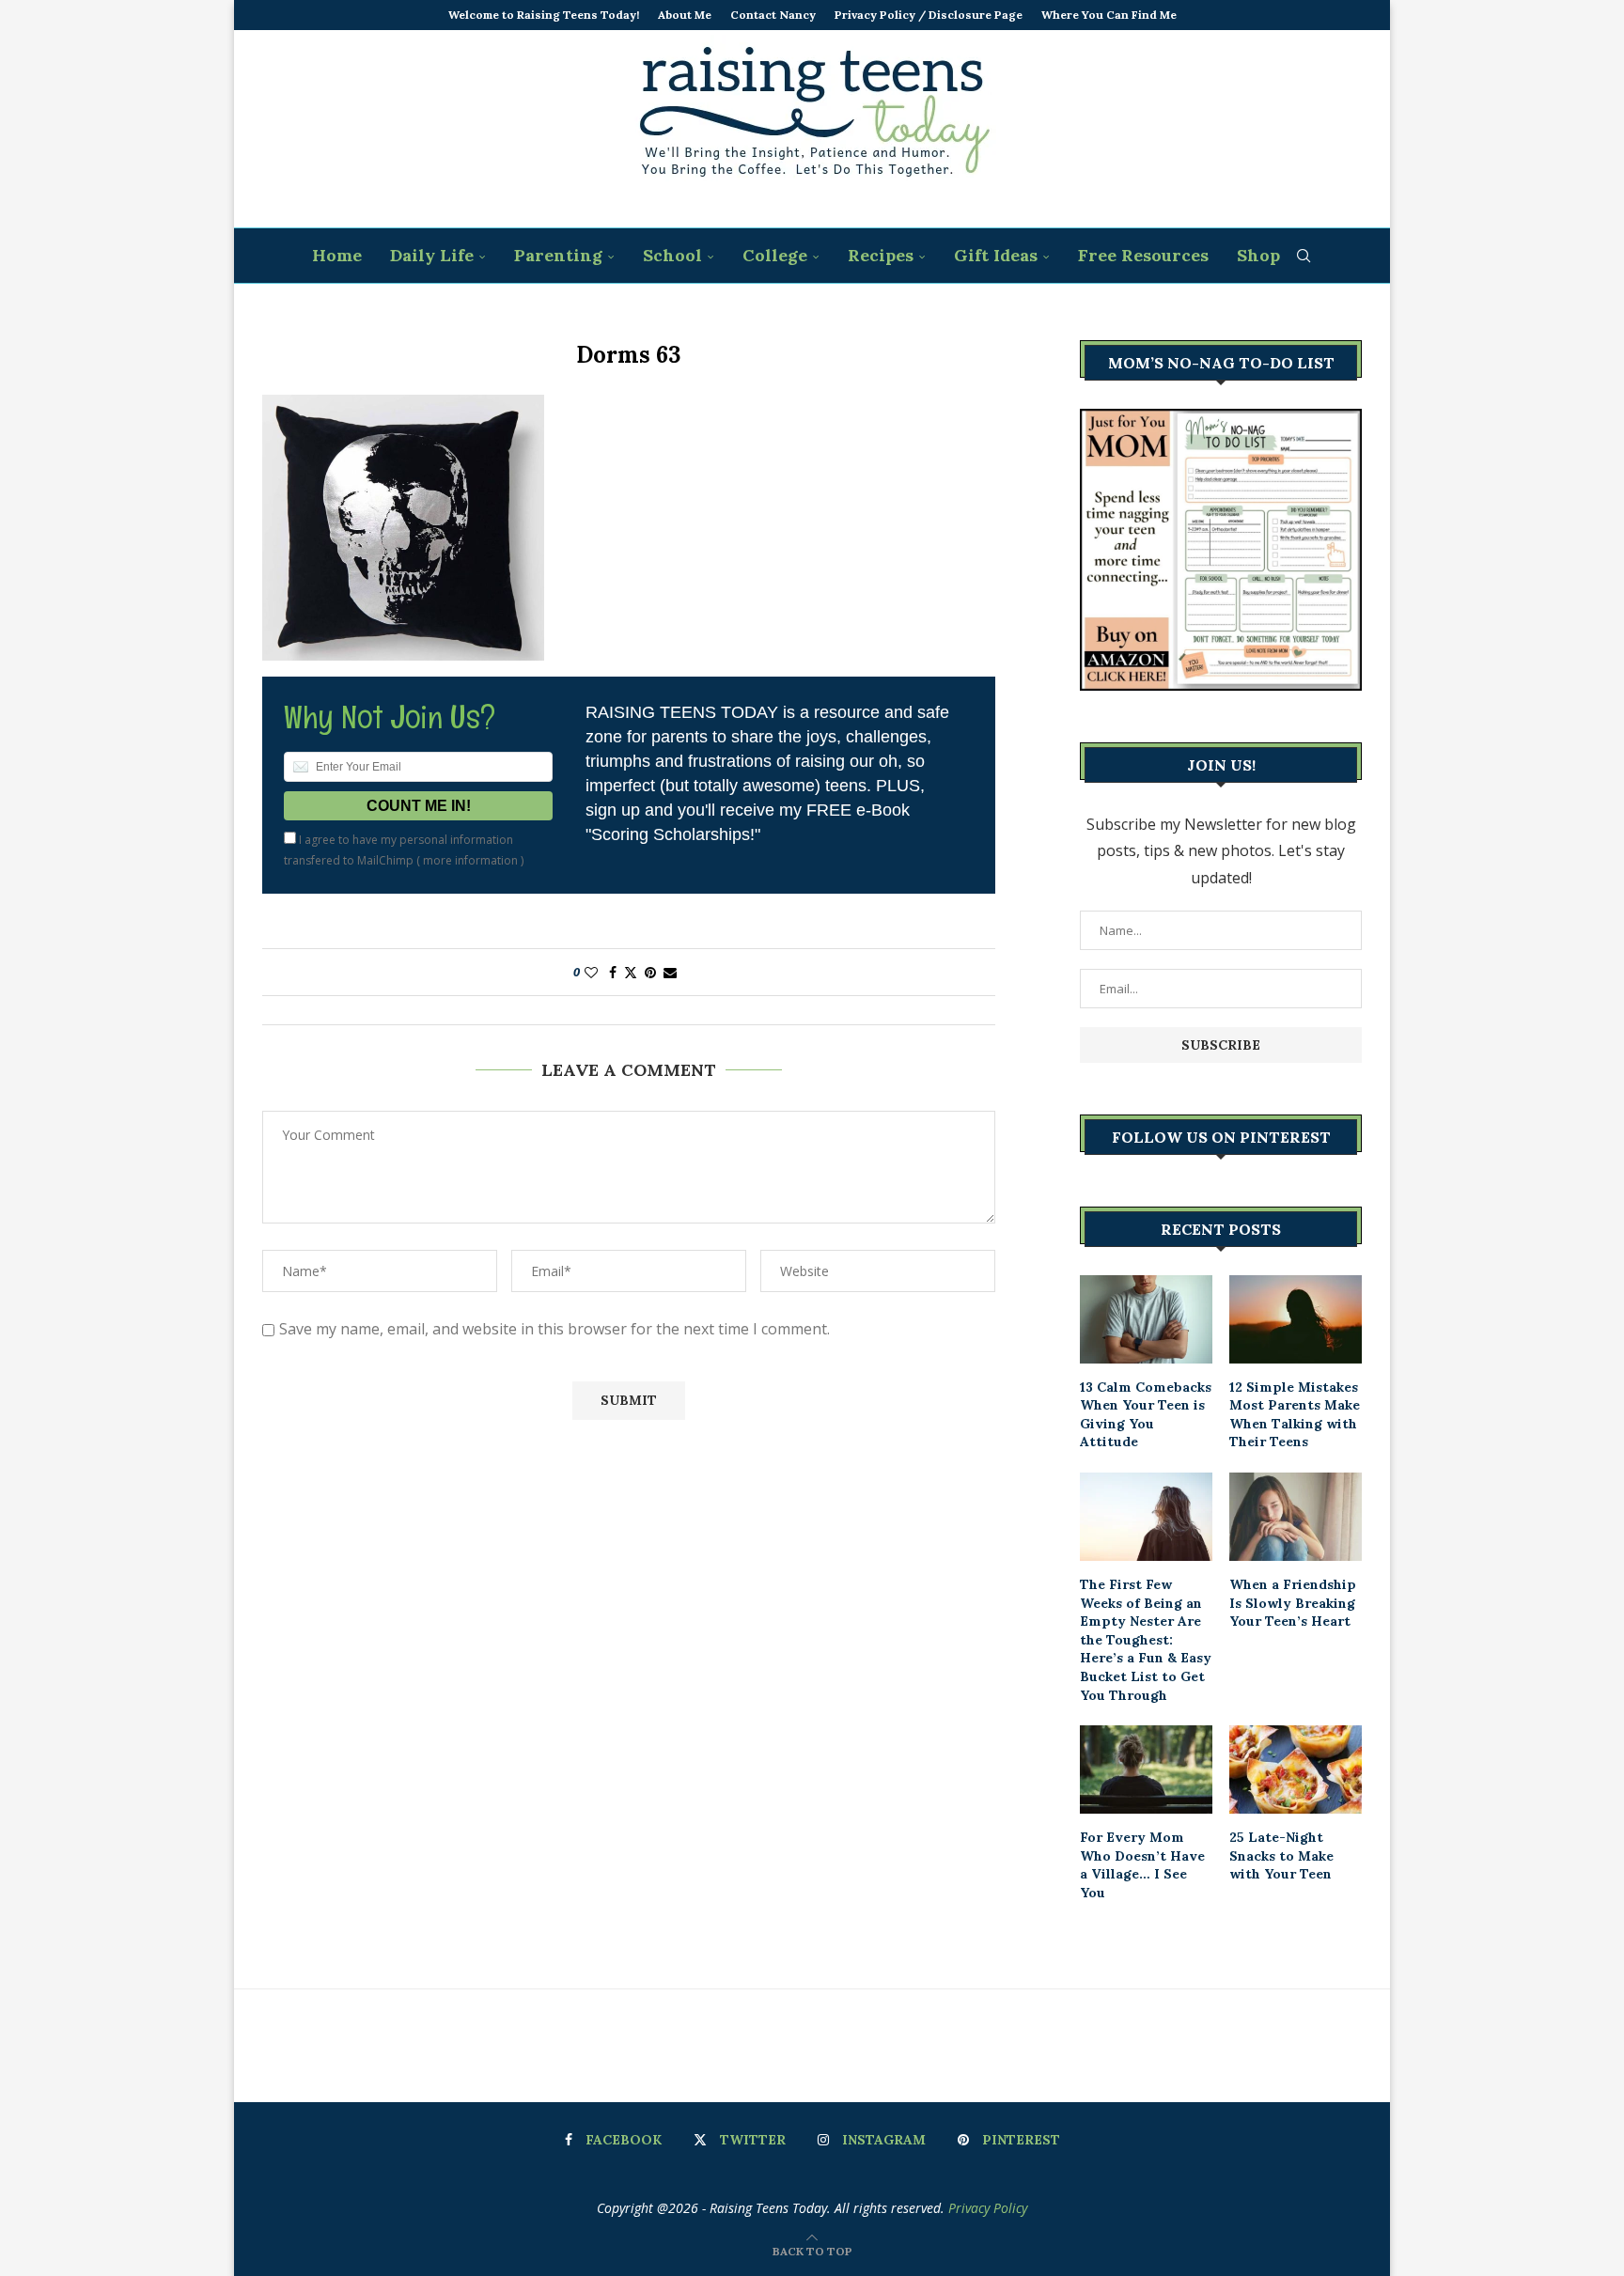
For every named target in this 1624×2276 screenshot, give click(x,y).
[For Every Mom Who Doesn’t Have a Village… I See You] (1146, 1769)
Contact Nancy (773, 15)
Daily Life (432, 255)
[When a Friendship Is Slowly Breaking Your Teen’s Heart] (1296, 1517)
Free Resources (1143, 255)
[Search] (1304, 256)
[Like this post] (591, 972)
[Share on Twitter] (631, 972)
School (672, 255)
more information (470, 860)
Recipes (881, 255)
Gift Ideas (996, 255)
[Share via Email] (670, 972)
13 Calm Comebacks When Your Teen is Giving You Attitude (1146, 1415)
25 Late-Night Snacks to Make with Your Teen (1281, 1855)
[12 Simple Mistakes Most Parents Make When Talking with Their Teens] (1296, 1319)
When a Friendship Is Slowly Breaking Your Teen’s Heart (1293, 1603)
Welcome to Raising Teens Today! (544, 15)
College (775, 255)
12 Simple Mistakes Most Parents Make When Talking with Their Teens (1295, 1415)
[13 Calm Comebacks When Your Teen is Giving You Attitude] (1146, 1319)
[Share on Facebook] (613, 972)
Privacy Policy (988, 2208)
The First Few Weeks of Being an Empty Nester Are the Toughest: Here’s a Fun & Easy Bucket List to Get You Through (1146, 1640)
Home (337, 255)
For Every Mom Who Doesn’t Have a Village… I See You (1142, 1865)
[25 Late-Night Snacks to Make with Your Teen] (1296, 1769)
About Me (685, 15)
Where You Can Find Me (1109, 15)
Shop (1258, 255)
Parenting (558, 255)
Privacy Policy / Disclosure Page (929, 15)
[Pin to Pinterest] (650, 972)
